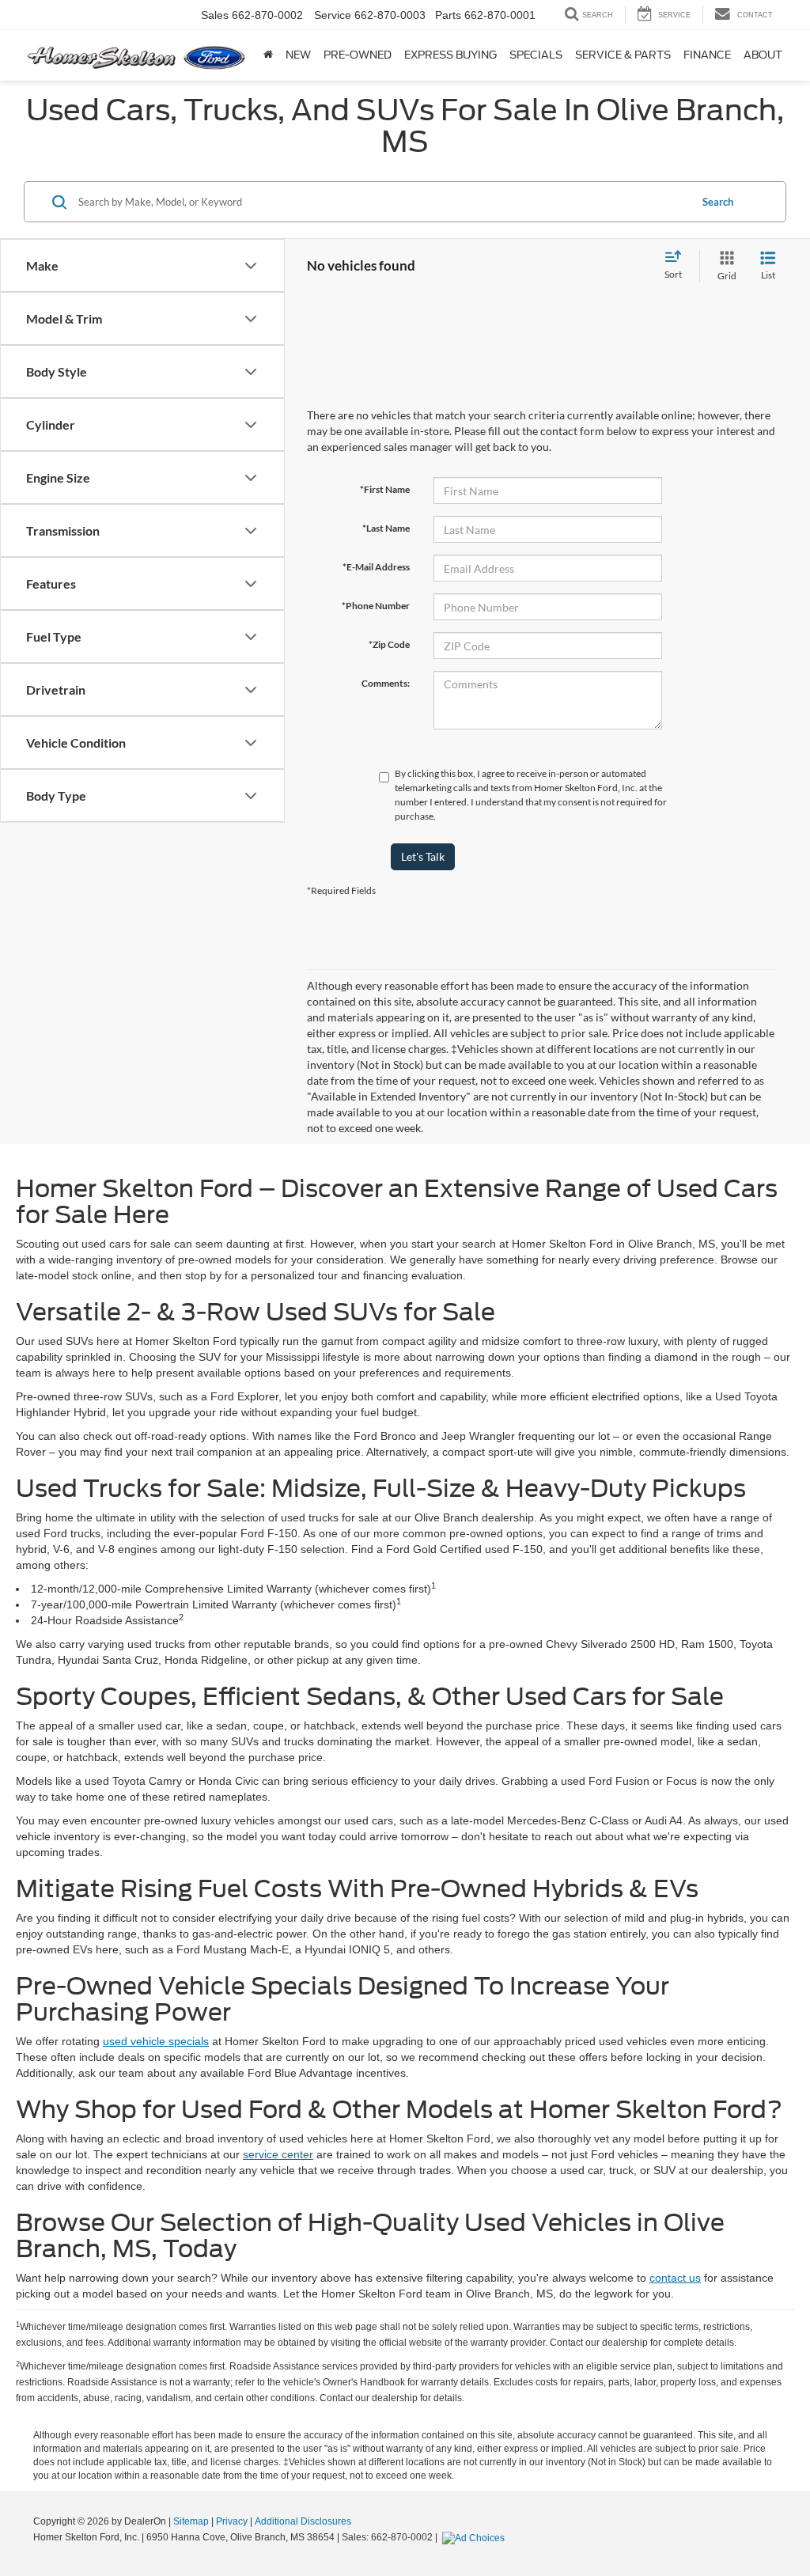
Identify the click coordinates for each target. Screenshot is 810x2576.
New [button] (298, 55)
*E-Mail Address (376, 567)
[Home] (268, 55)
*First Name (385, 489)
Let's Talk (423, 856)
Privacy (232, 2521)
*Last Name (386, 528)
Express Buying (450, 55)
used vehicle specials (156, 2041)
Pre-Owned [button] (358, 55)
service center (278, 2154)
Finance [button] (707, 55)
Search (718, 202)
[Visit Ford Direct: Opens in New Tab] (475, 2537)
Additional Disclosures (303, 2521)
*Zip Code (389, 644)
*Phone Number (376, 606)
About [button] (763, 55)
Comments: (386, 683)
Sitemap (191, 2521)
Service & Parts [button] (623, 55)
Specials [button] (536, 55)
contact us (675, 2278)
